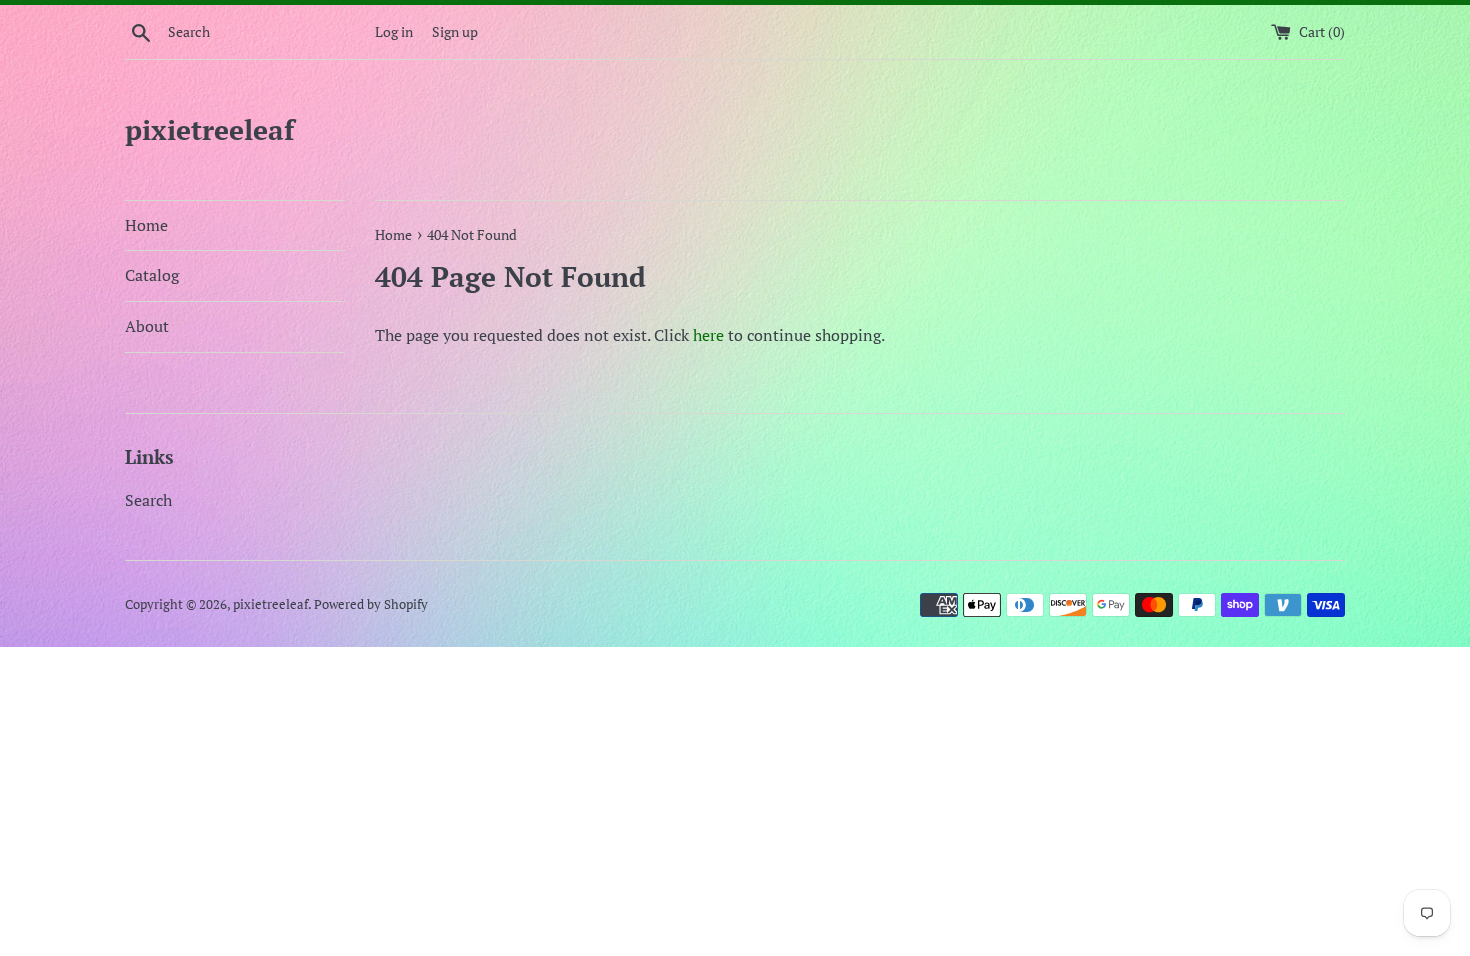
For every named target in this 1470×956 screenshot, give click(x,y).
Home (146, 225)
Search (148, 500)
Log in (394, 31)
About (147, 326)
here (708, 335)
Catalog (152, 275)
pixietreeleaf (209, 129)
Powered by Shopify (371, 604)
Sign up (455, 31)
